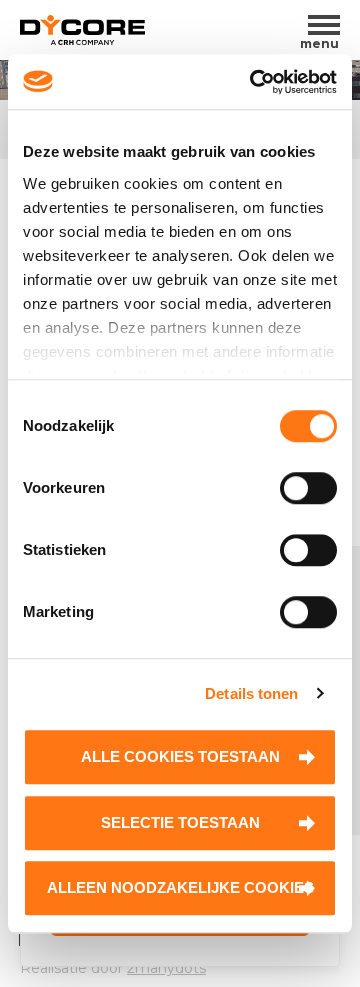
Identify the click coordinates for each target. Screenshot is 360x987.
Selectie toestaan (180, 822)
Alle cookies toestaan (180, 756)
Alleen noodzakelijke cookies (180, 887)
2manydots (166, 968)
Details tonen (251, 693)
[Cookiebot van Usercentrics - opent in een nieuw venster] (254, 82)
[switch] (308, 488)
